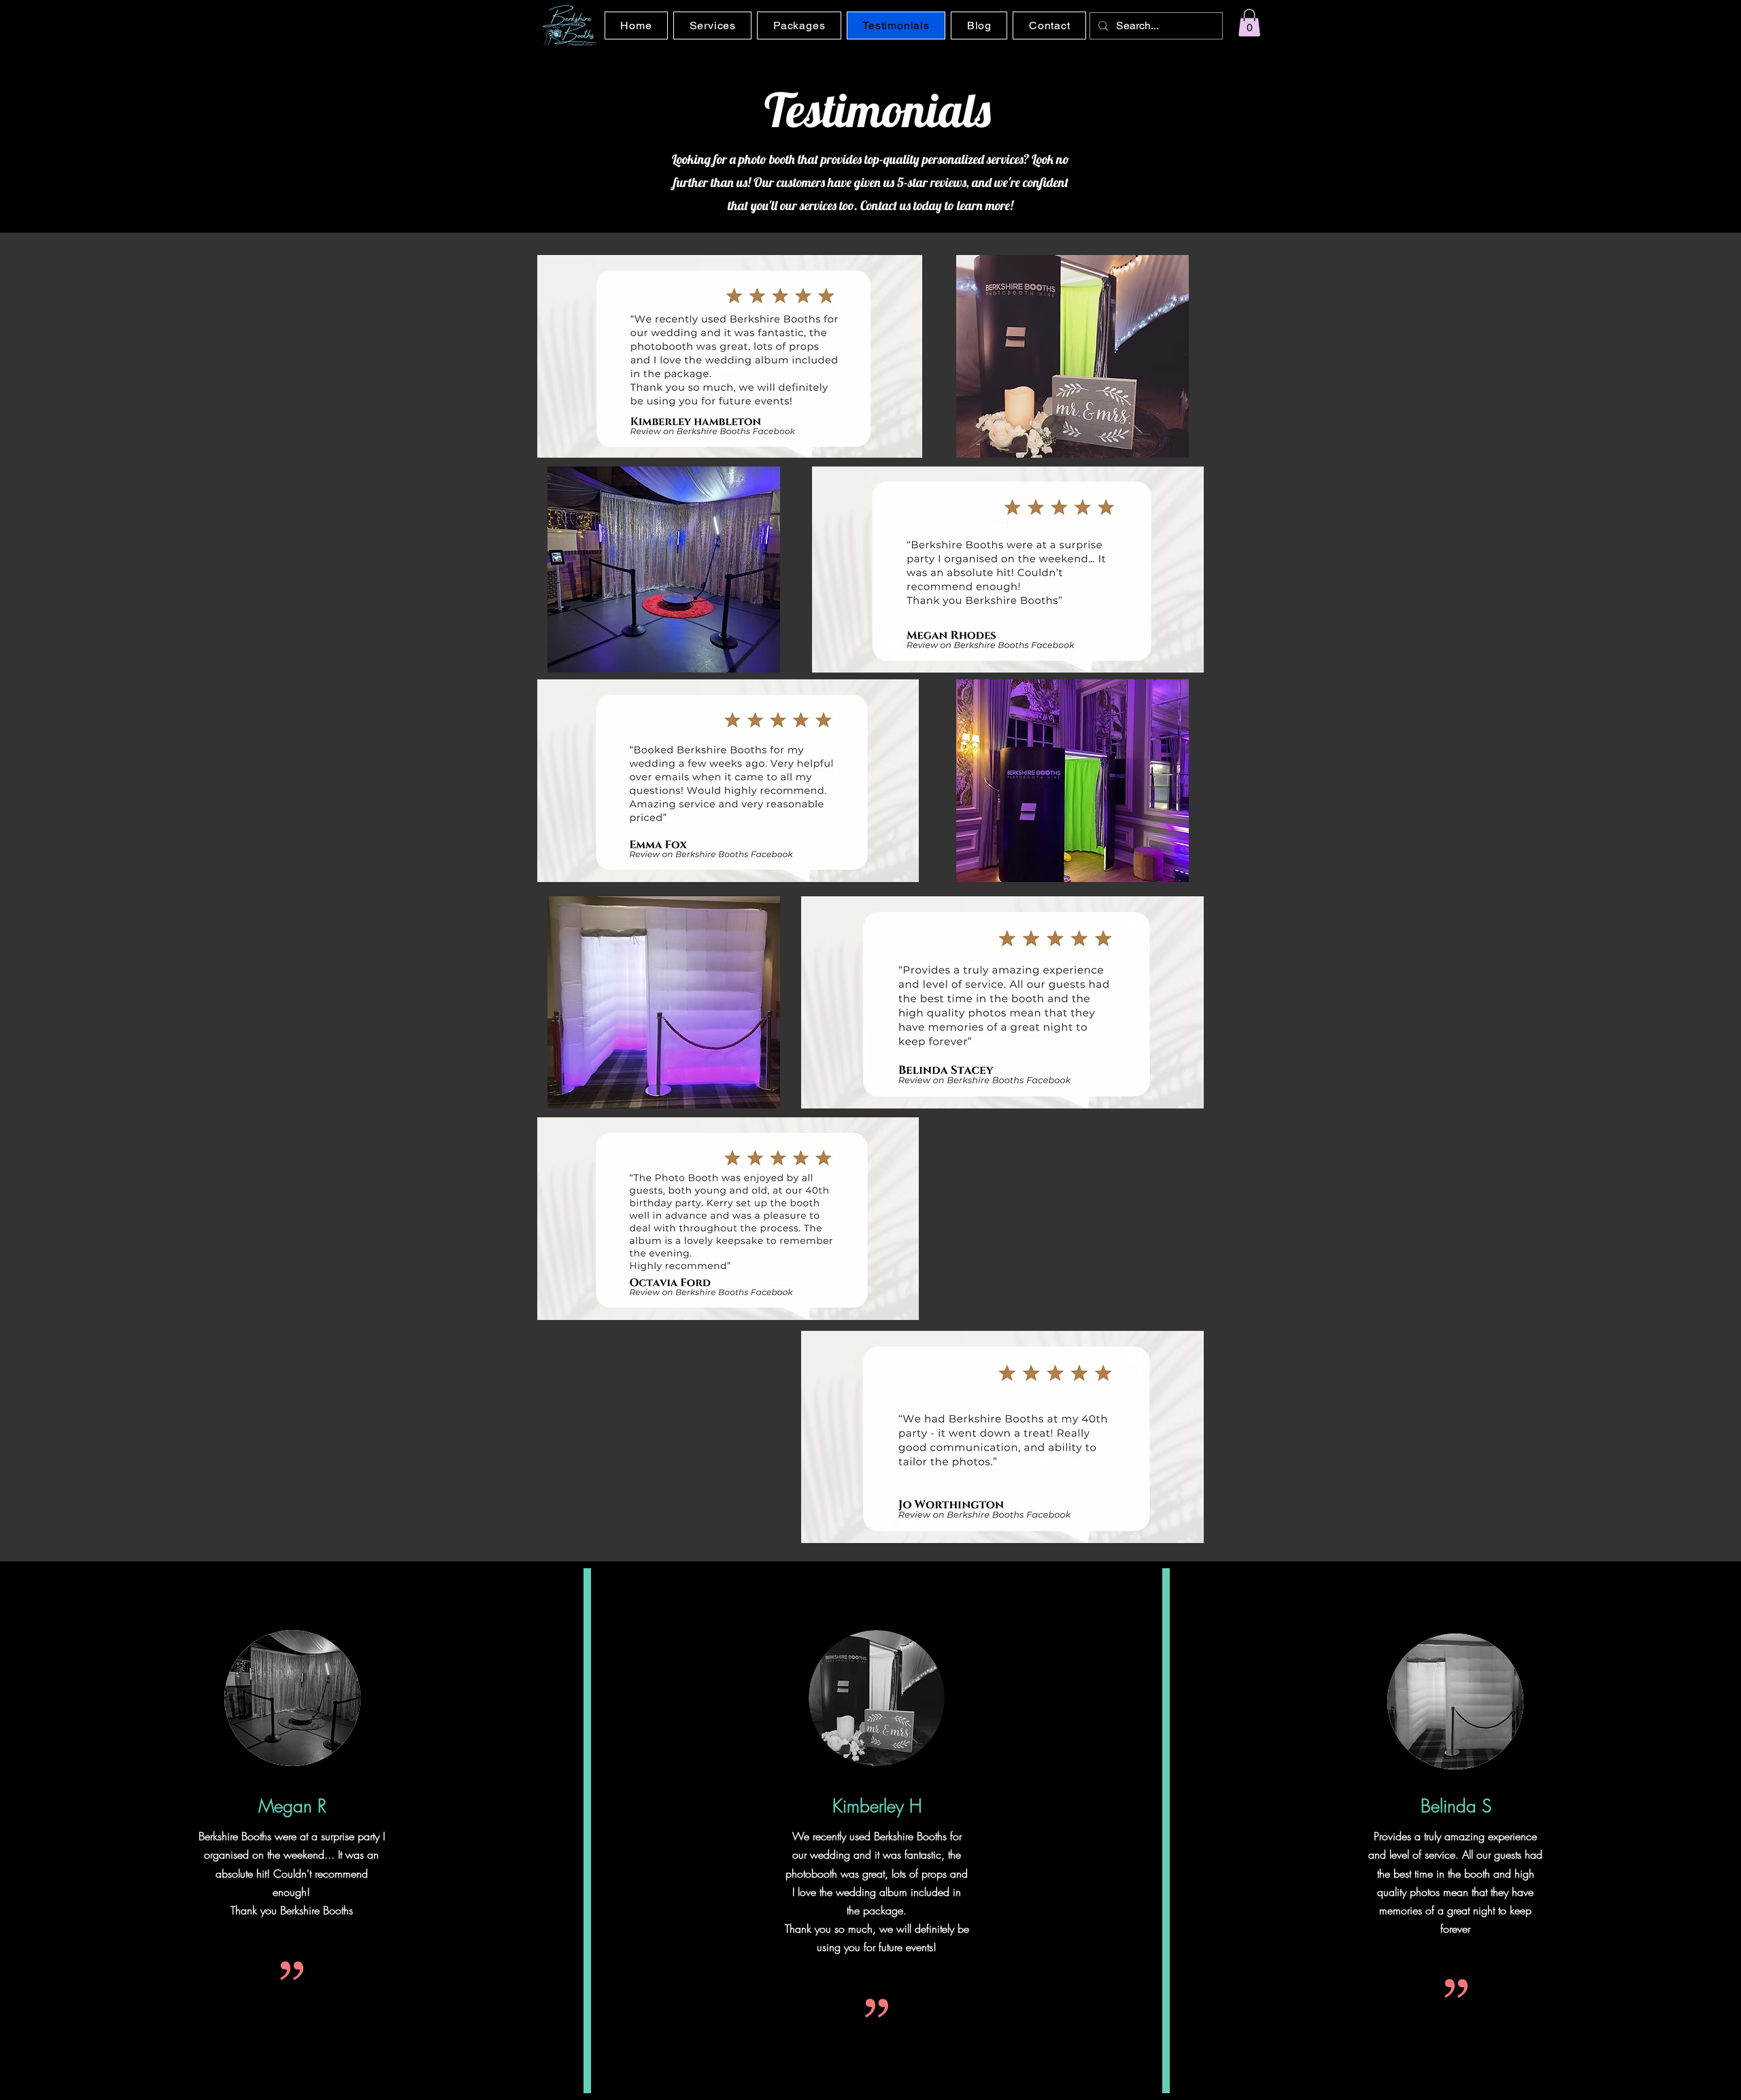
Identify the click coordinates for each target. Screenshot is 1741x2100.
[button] (1249, 23)
